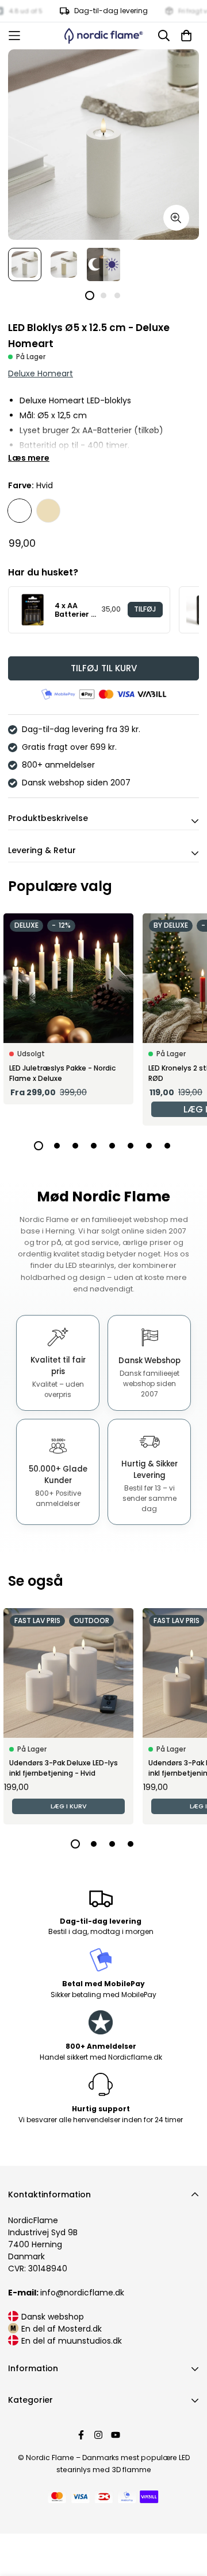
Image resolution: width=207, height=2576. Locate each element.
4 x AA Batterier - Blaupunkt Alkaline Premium (75, 610)
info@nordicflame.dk (66, 2293)
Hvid (20, 511)
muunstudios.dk (90, 2341)
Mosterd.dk (80, 2329)
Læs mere (29, 458)
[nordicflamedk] (103, 36)
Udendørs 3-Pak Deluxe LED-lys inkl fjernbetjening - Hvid (64, 1768)
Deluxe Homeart (41, 373)
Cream (48, 511)
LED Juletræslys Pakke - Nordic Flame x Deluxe (62, 1073)
